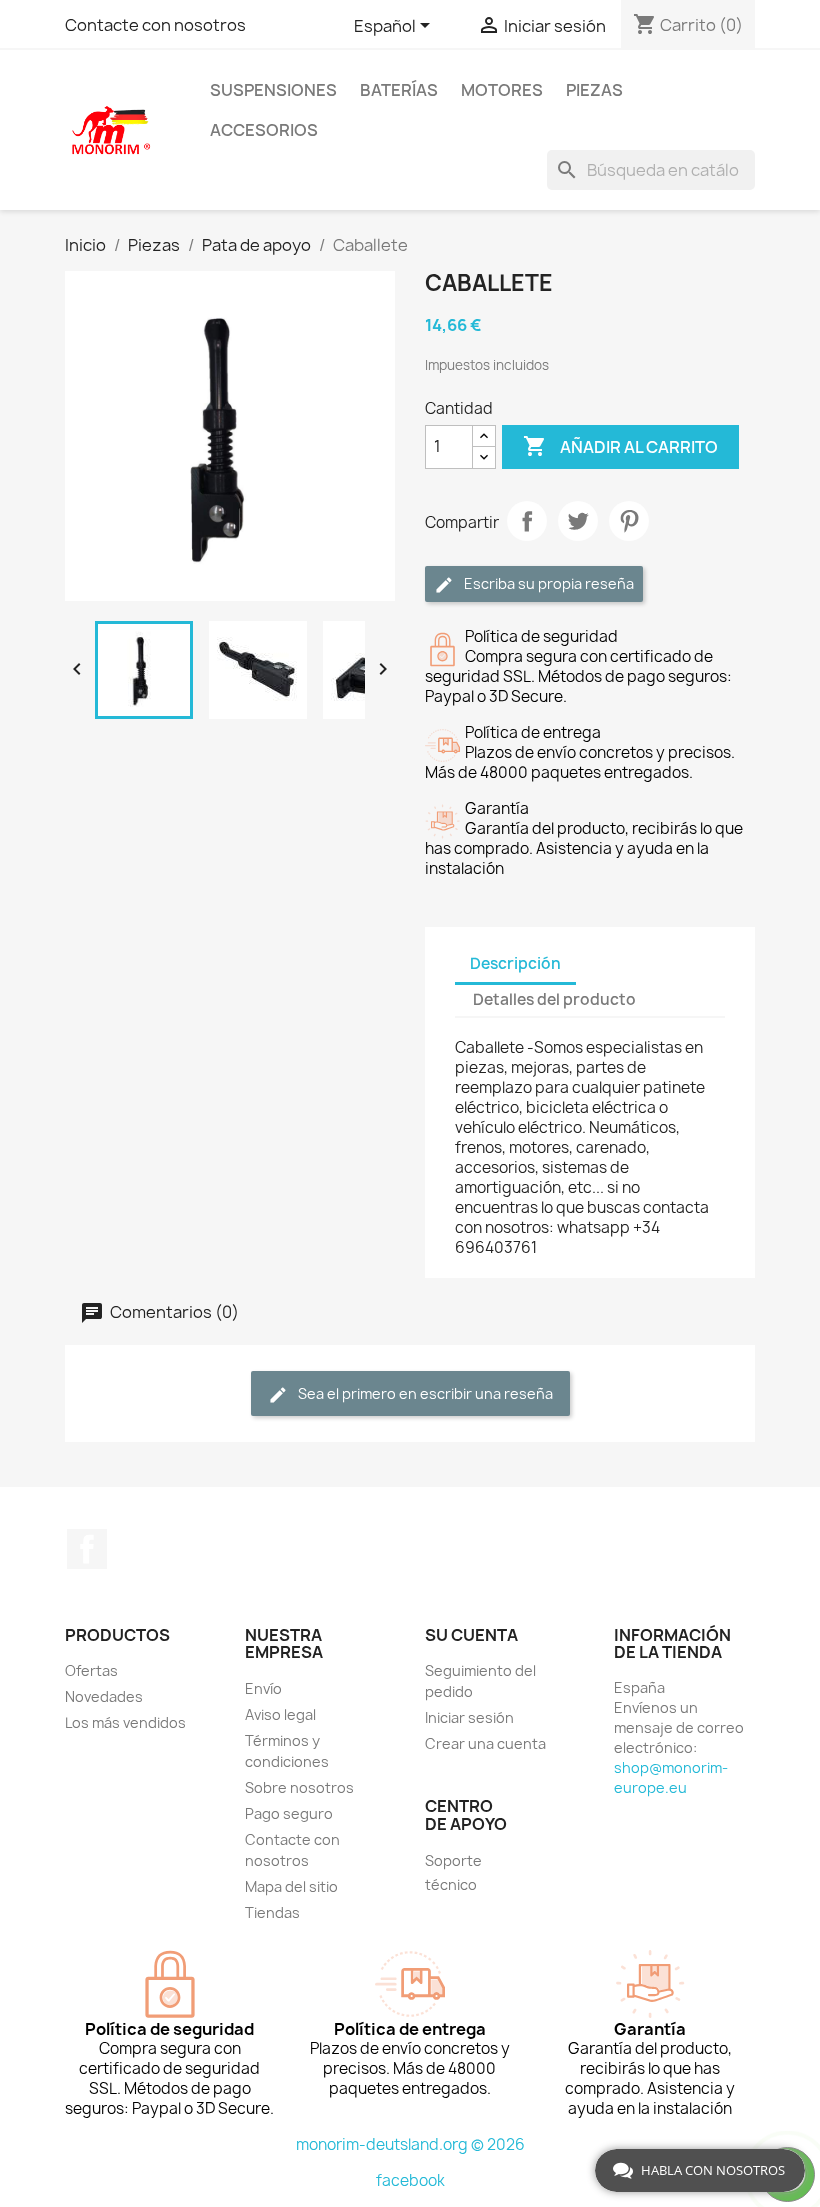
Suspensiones (273, 90)
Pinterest (629, 521)
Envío (263, 1688)
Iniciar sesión (469, 1717)
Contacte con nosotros (155, 25)
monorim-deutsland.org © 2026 (410, 2144)
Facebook (87, 1549)
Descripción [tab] (515, 963)
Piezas (594, 90)
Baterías (399, 90)
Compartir (527, 521)
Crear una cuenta (485, 1743)
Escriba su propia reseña (547, 583)
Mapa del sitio (291, 1886)
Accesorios (264, 130)
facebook (410, 2180)
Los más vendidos (125, 1722)
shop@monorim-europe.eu (671, 1777)
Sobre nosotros (299, 1787)
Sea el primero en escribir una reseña (424, 1393)
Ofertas (91, 1670)
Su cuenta (471, 1635)
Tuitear (578, 521)
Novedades (104, 1696)
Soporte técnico (453, 1872)
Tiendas (272, 1912)
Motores (502, 90)
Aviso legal (280, 1714)
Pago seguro (289, 1813)
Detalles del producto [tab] (554, 999)
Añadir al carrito (620, 446)
